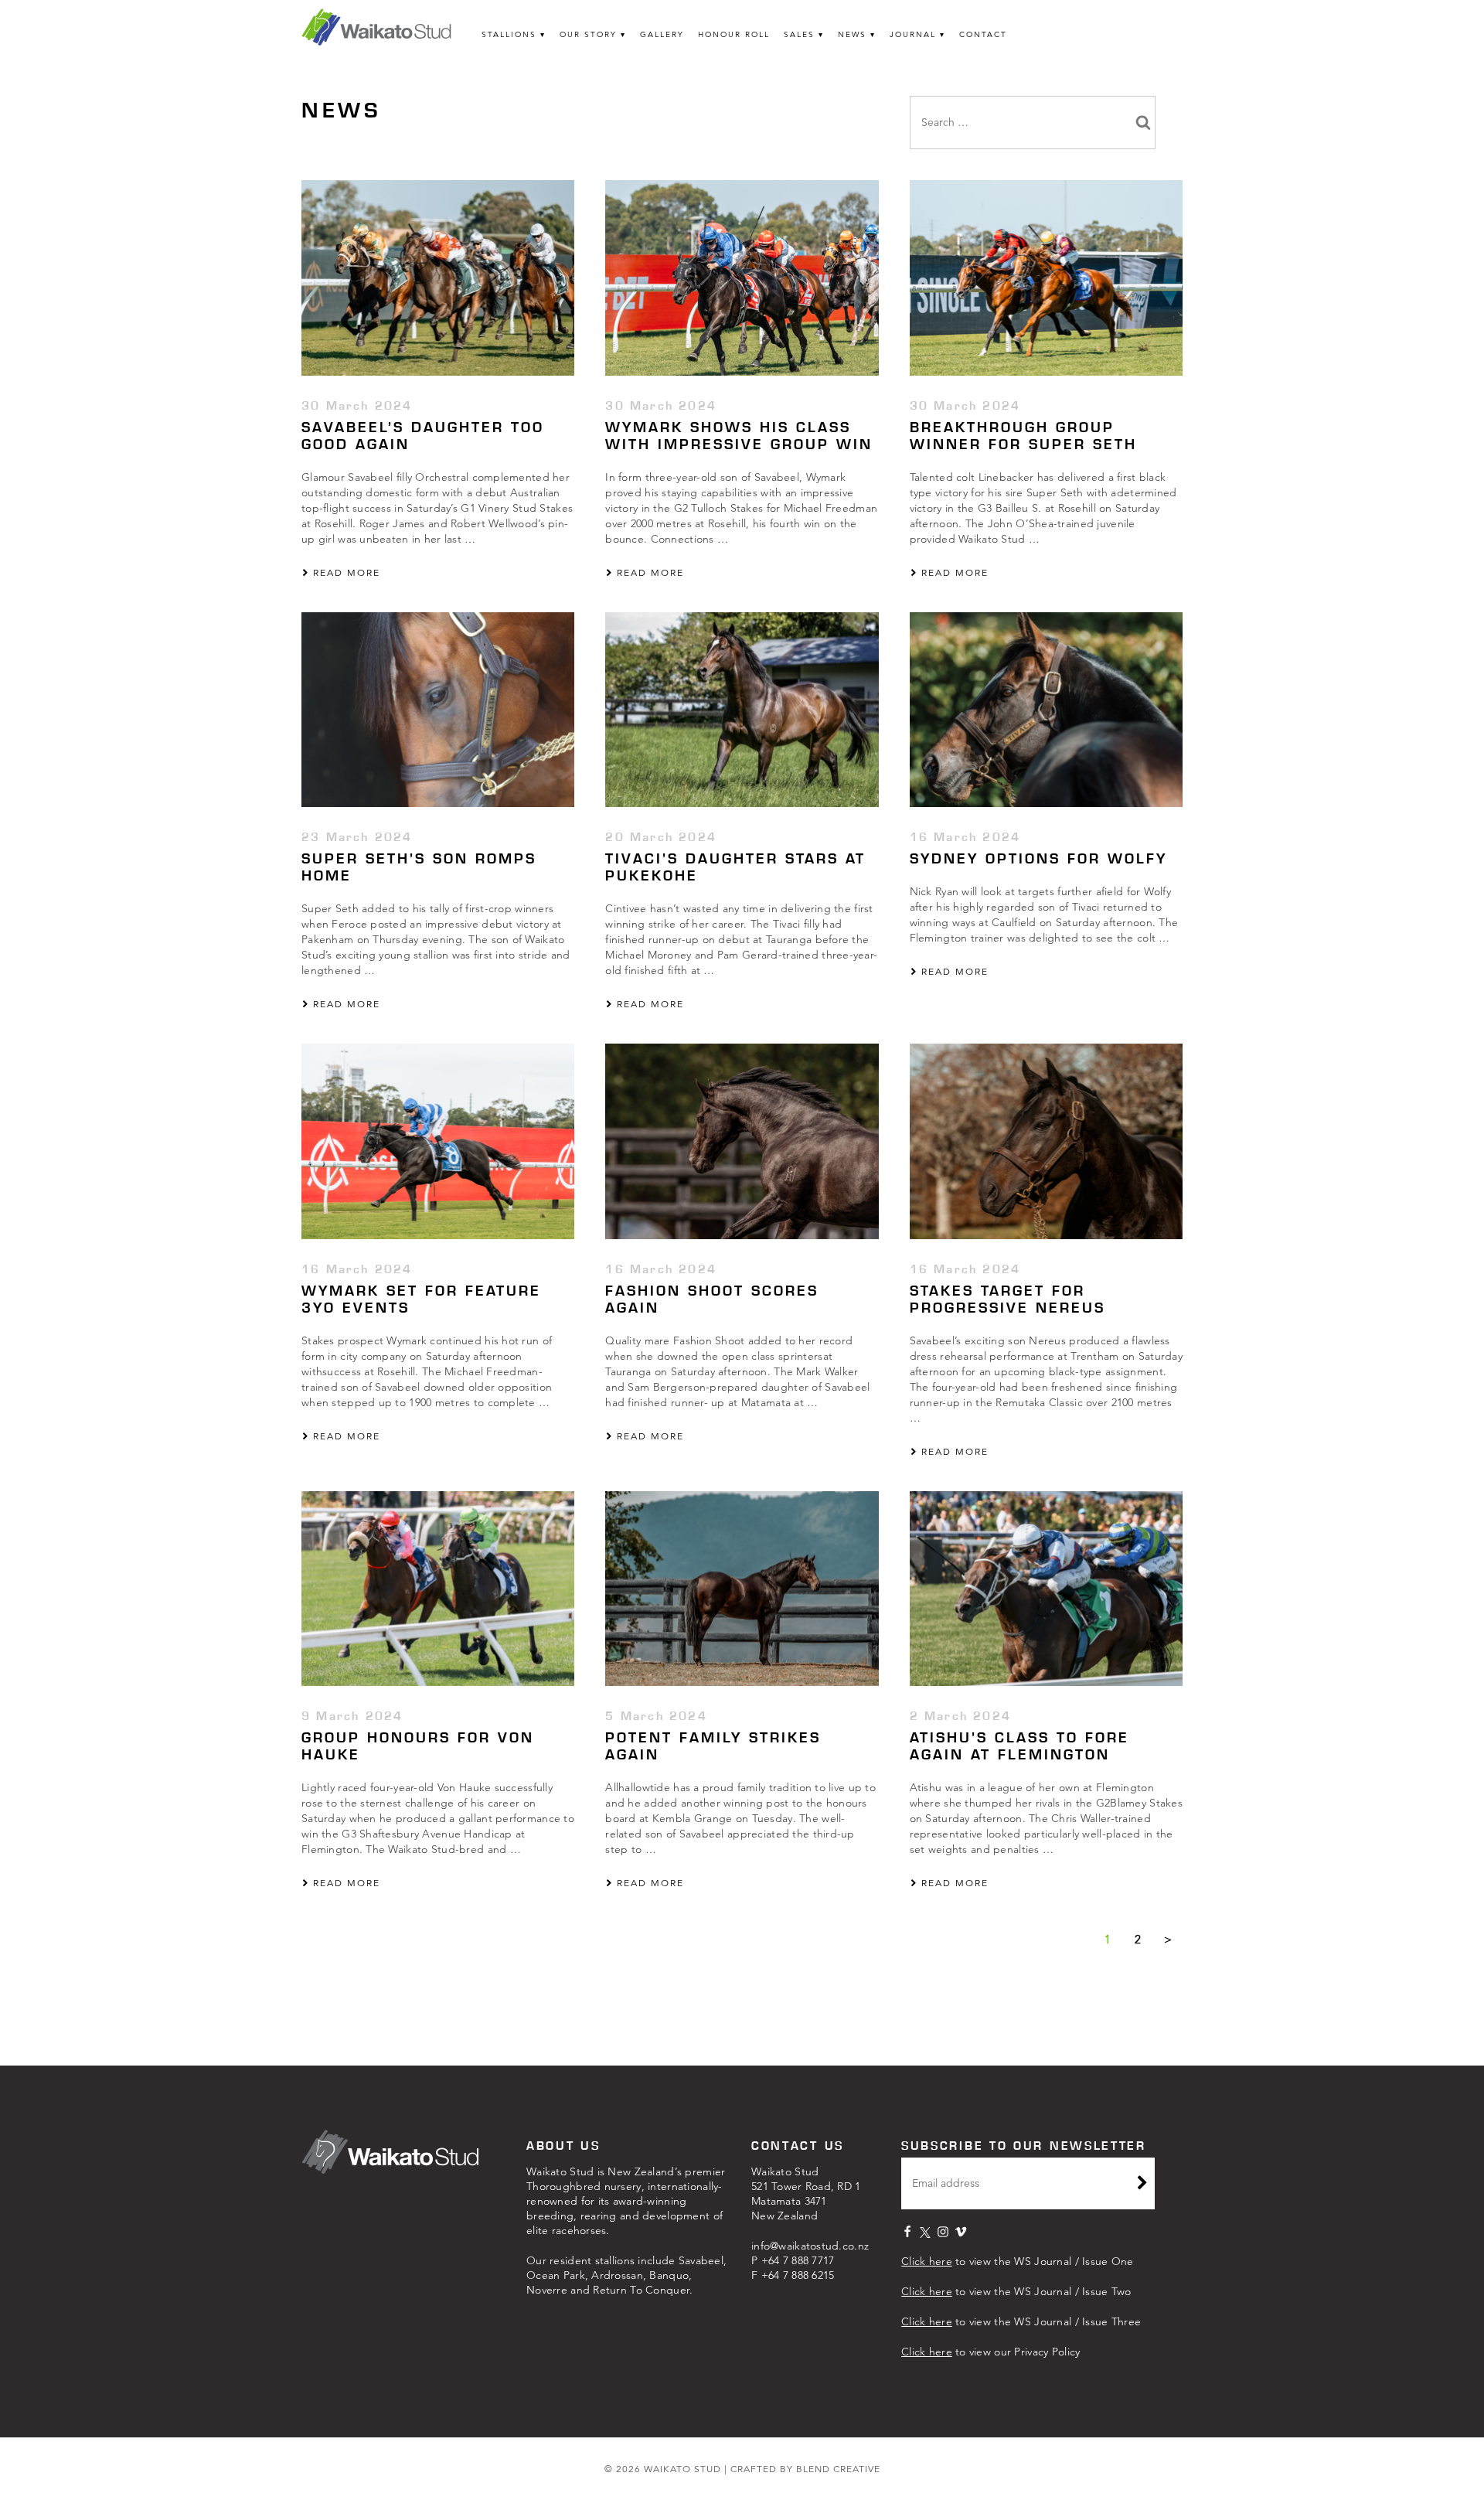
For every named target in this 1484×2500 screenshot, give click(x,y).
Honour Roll (734, 34)
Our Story (588, 34)
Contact (983, 34)
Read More (345, 572)
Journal (913, 34)
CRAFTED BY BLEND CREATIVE (805, 2469)
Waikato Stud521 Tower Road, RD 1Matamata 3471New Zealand (806, 2193)
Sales (799, 34)
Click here (927, 2261)
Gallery (662, 34)
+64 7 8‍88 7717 (798, 2260)
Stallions (509, 34)
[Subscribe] (1142, 2185)
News (852, 34)
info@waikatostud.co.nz (810, 2246)
